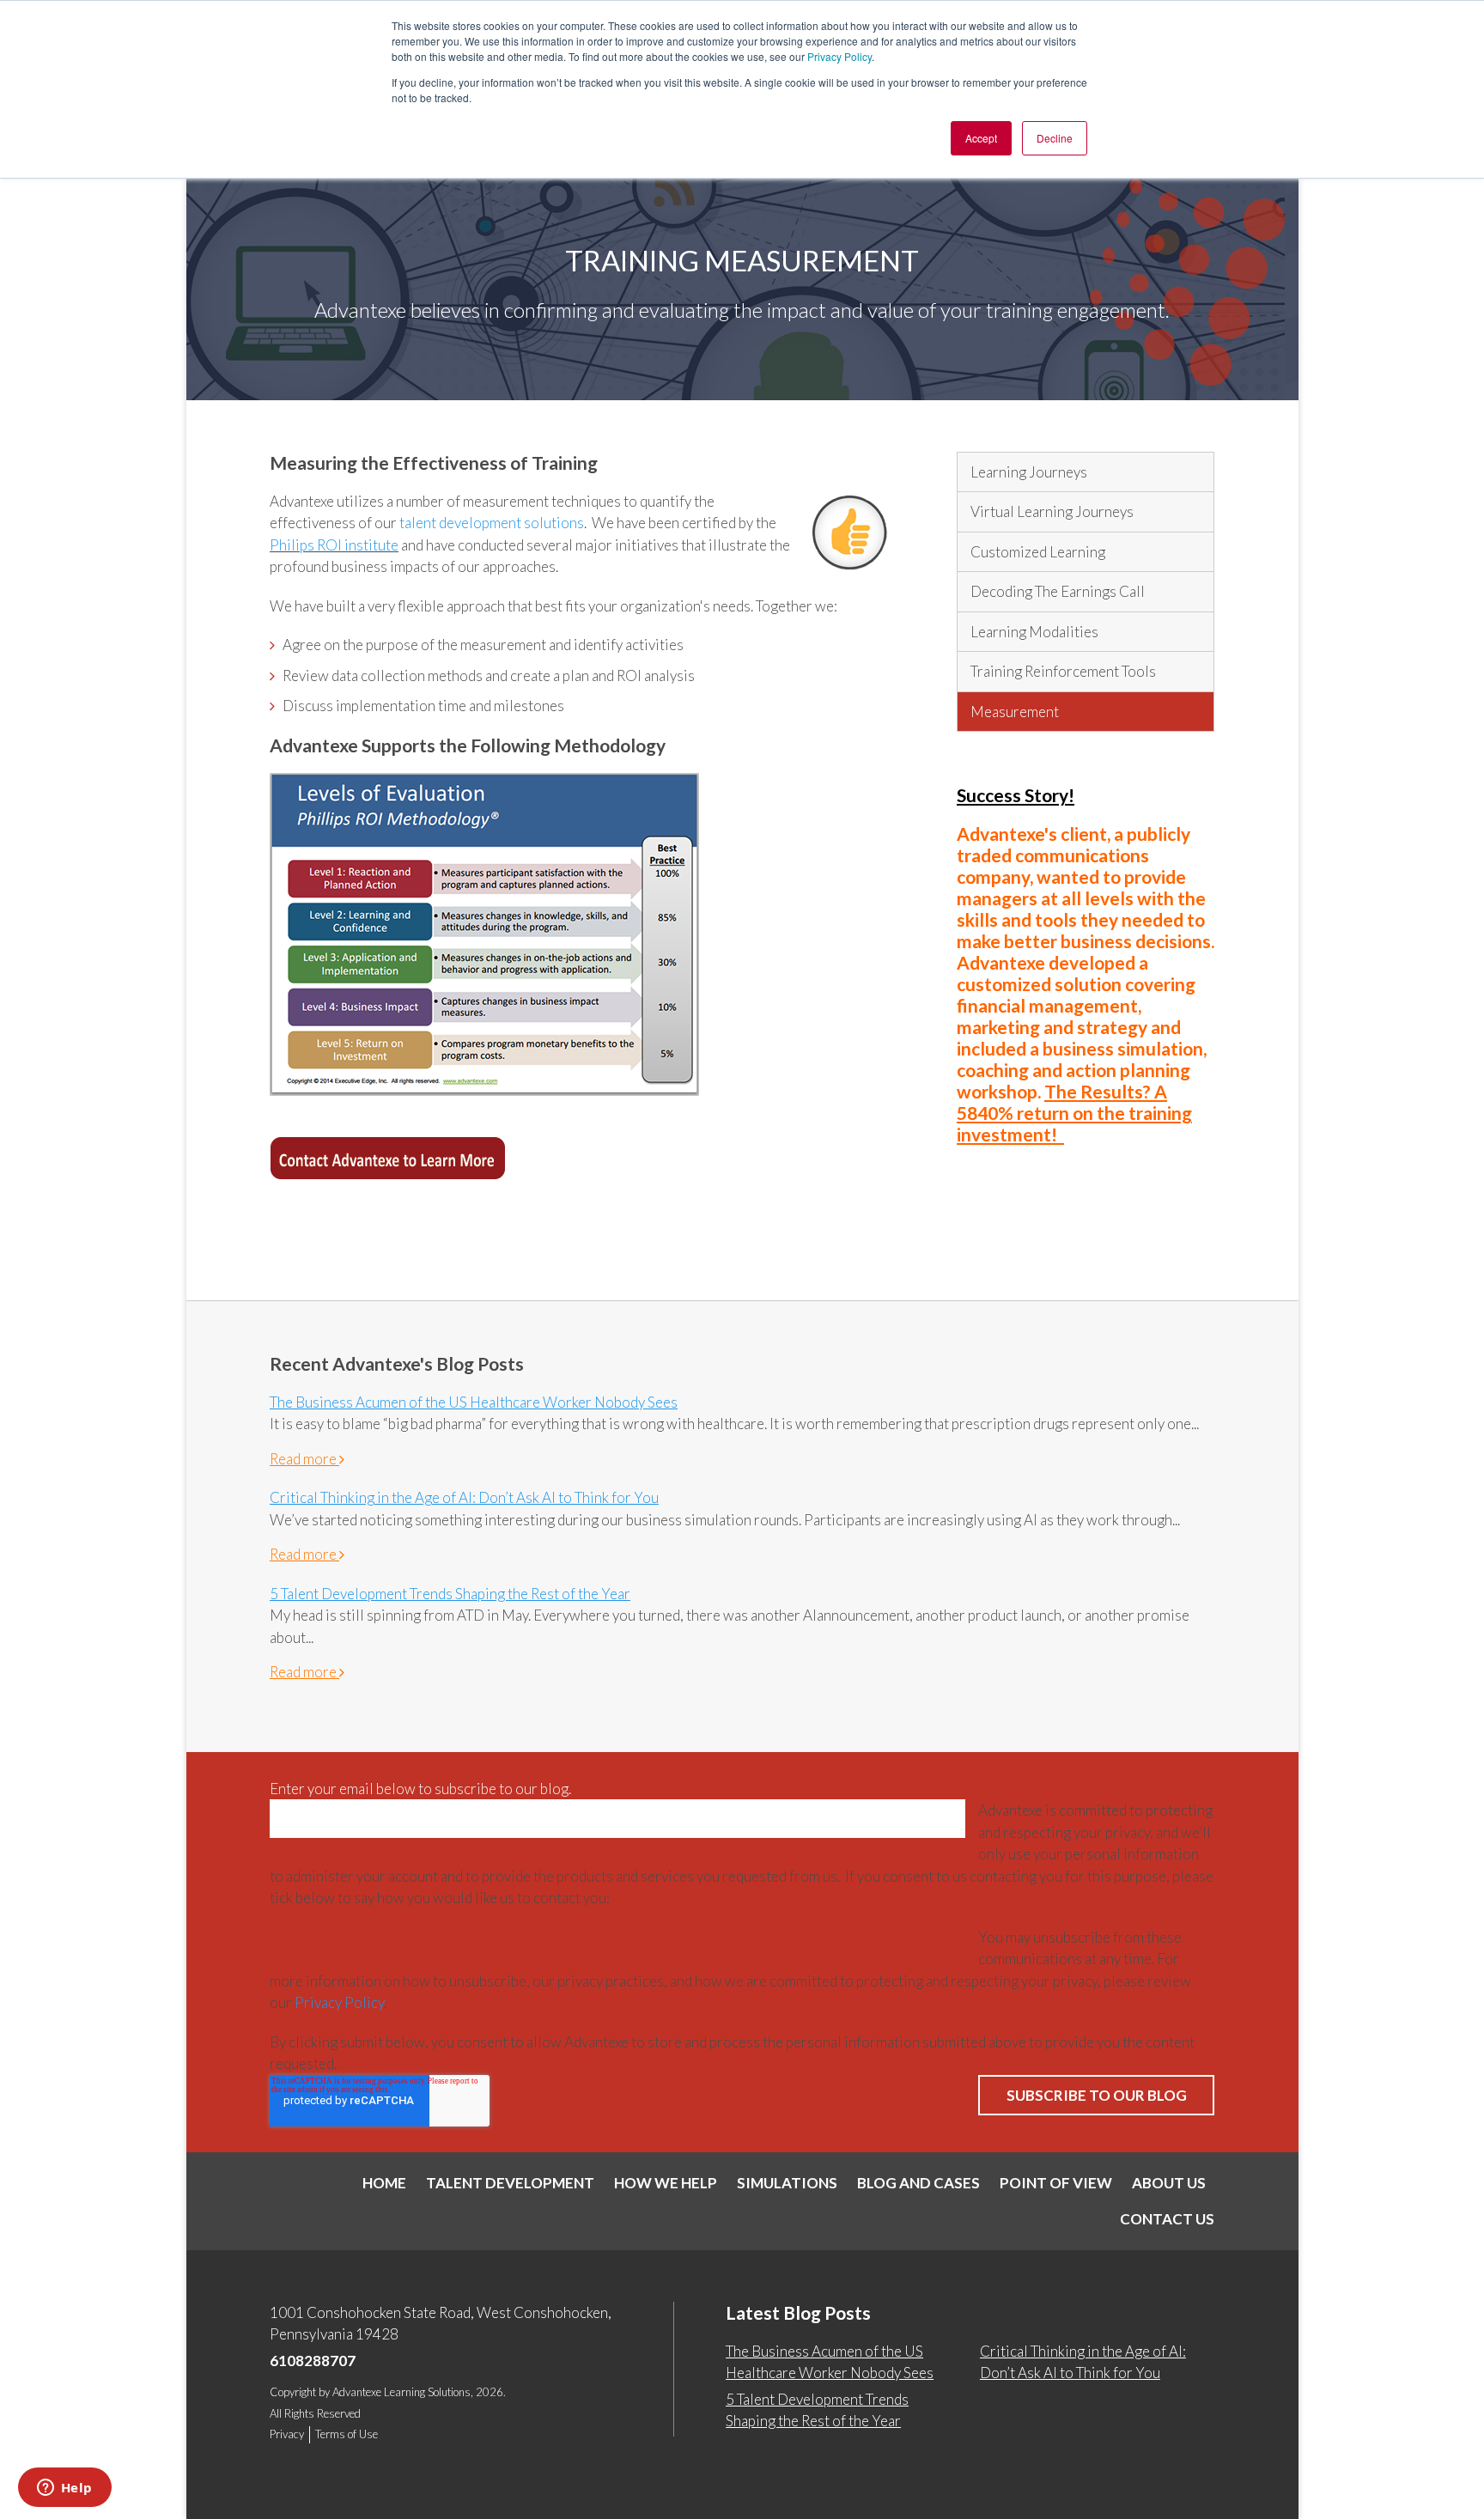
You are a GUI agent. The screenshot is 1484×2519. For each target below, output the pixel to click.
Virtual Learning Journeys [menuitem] (1052, 511)
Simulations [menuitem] (787, 2183)
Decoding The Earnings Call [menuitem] (1058, 591)
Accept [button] (981, 138)
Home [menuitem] (384, 2183)
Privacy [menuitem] (287, 2434)
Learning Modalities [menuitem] (1034, 632)
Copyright (293, 2392)
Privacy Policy (839, 56)
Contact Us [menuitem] (1167, 2219)
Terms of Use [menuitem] (347, 2434)
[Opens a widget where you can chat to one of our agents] (64, 2489)
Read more (304, 1459)
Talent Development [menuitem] (510, 2183)
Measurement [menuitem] (1015, 712)
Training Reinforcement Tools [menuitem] (1063, 671)
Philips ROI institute (334, 545)
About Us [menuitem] (1169, 2183)
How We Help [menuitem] (666, 2183)
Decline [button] (1055, 138)
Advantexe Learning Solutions (401, 2392)
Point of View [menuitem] (1056, 2183)
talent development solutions (492, 523)
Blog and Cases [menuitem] (918, 2183)
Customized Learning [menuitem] (1038, 552)
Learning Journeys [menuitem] (1029, 472)
